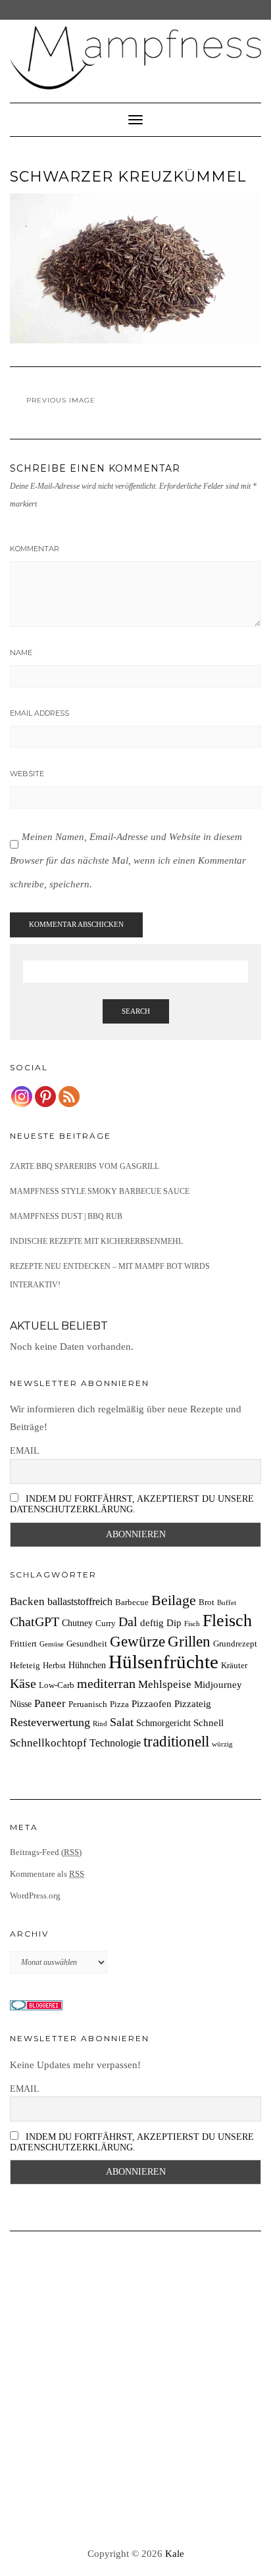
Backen (27, 1601)
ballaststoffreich (80, 1601)
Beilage (174, 1600)
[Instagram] (22, 1097)
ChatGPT (35, 1622)
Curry (106, 1623)
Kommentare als (47, 1874)
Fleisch (227, 1621)
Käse (23, 1683)
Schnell (209, 1722)
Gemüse (52, 1644)
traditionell (176, 1741)
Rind (100, 1724)
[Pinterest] (45, 1097)
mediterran (106, 1683)
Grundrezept (235, 1644)
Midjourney (218, 1684)
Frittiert (23, 1644)
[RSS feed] (69, 1097)
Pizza (119, 1704)
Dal (128, 1622)
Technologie (115, 1743)
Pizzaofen (152, 1703)
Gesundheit (87, 1644)
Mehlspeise (165, 1684)
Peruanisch (88, 1704)
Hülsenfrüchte (163, 1662)
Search (136, 1011)
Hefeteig (25, 1666)
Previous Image (61, 400)
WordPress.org (35, 1895)
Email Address (39, 713)
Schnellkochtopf (48, 1743)
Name (21, 653)
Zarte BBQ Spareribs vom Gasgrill (85, 1166)
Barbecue (132, 1602)
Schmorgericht (163, 1723)
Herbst (54, 1666)
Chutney (77, 1623)
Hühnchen (87, 1665)
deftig (152, 1622)
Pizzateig (193, 1703)
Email (25, 1451)
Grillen (189, 1641)
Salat (122, 1722)
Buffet (227, 1603)
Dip (174, 1622)
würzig (222, 1744)
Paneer (50, 1703)
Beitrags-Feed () (46, 1852)
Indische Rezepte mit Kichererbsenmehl (96, 1241)
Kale (175, 2554)
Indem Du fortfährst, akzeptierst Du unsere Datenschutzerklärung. (132, 1504)
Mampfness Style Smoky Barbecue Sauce (100, 1191)
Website (27, 774)
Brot (207, 1602)
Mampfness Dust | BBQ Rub (66, 1216)
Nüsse (21, 1704)
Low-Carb (57, 1685)
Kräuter (234, 1666)
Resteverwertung (50, 1722)
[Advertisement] (135, 2390)
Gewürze (137, 1642)
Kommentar (35, 549)
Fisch (192, 1624)
